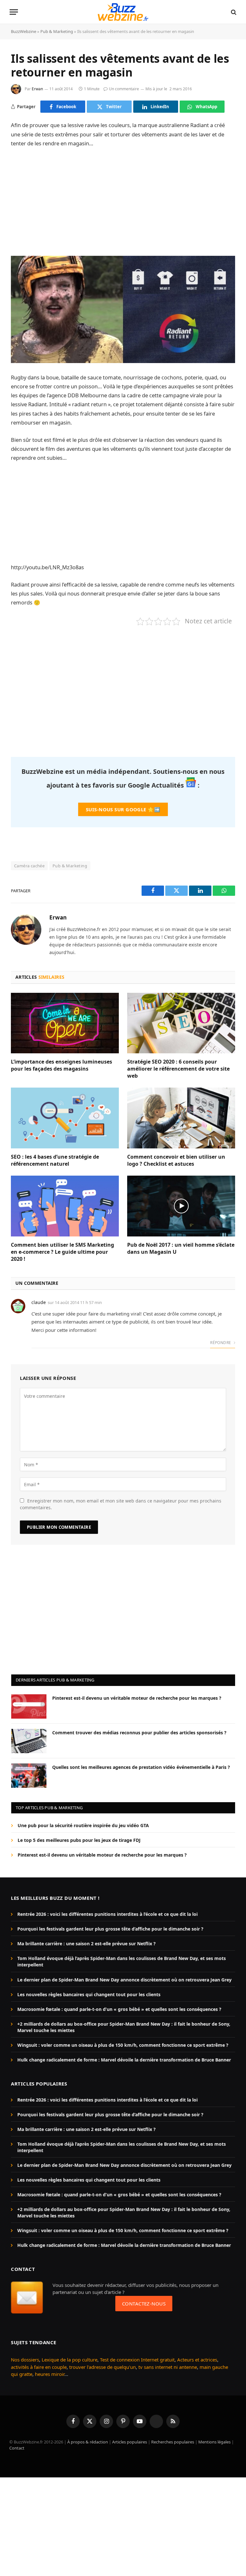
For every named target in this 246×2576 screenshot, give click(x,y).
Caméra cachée (29, 866)
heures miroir (50, 2374)
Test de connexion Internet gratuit (137, 2360)
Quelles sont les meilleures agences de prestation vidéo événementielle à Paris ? (141, 1767)
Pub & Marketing (57, 31)
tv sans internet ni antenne (168, 2367)
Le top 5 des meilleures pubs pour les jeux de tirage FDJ (79, 1840)
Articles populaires (130, 2442)
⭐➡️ (123, 809)
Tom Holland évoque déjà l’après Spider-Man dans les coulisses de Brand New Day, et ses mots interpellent (122, 1961)
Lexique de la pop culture (70, 2360)
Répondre (221, 1343)
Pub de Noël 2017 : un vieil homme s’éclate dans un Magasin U (181, 1248)
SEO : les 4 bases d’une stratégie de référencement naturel (55, 1160)
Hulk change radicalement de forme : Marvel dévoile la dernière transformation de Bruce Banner (124, 2060)
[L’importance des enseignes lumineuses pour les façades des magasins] (65, 1023)
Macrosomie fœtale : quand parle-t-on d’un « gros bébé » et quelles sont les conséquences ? (119, 2009)
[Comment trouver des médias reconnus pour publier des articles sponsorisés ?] (29, 1741)
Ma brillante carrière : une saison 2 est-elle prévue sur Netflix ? (86, 1944)
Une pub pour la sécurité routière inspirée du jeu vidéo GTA (83, 1825)
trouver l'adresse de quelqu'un (102, 2367)
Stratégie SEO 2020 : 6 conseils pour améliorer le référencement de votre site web (178, 1069)
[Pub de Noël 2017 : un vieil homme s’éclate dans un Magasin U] (181, 1206)
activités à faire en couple (39, 2367)
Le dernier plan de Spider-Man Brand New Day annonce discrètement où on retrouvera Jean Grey (124, 1980)
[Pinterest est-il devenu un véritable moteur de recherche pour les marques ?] (29, 1706)
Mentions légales (214, 2442)
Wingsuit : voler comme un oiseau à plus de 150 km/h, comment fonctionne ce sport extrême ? (123, 2045)
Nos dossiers (25, 2360)
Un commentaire (124, 89)
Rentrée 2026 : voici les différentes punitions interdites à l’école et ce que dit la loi (107, 1914)
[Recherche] (233, 12)
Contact (17, 2448)
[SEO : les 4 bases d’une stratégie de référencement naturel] (65, 1118)
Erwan (37, 89)
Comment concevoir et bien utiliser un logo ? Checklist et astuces (176, 1160)
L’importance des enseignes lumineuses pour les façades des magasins (61, 1065)
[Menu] (14, 12)
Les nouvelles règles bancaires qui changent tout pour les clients (89, 1994)
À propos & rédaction (88, 2442)
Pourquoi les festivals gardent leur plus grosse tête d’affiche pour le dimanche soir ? (110, 1929)
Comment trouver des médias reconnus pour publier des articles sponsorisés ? (139, 1733)
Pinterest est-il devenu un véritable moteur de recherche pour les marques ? (137, 1698)
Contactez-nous (144, 2304)
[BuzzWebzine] (123, 12)
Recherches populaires (173, 2442)
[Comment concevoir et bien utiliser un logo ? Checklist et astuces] (181, 1118)
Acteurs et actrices (197, 2360)
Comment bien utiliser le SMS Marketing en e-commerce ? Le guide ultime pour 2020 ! (62, 1252)
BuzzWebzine (24, 31)
